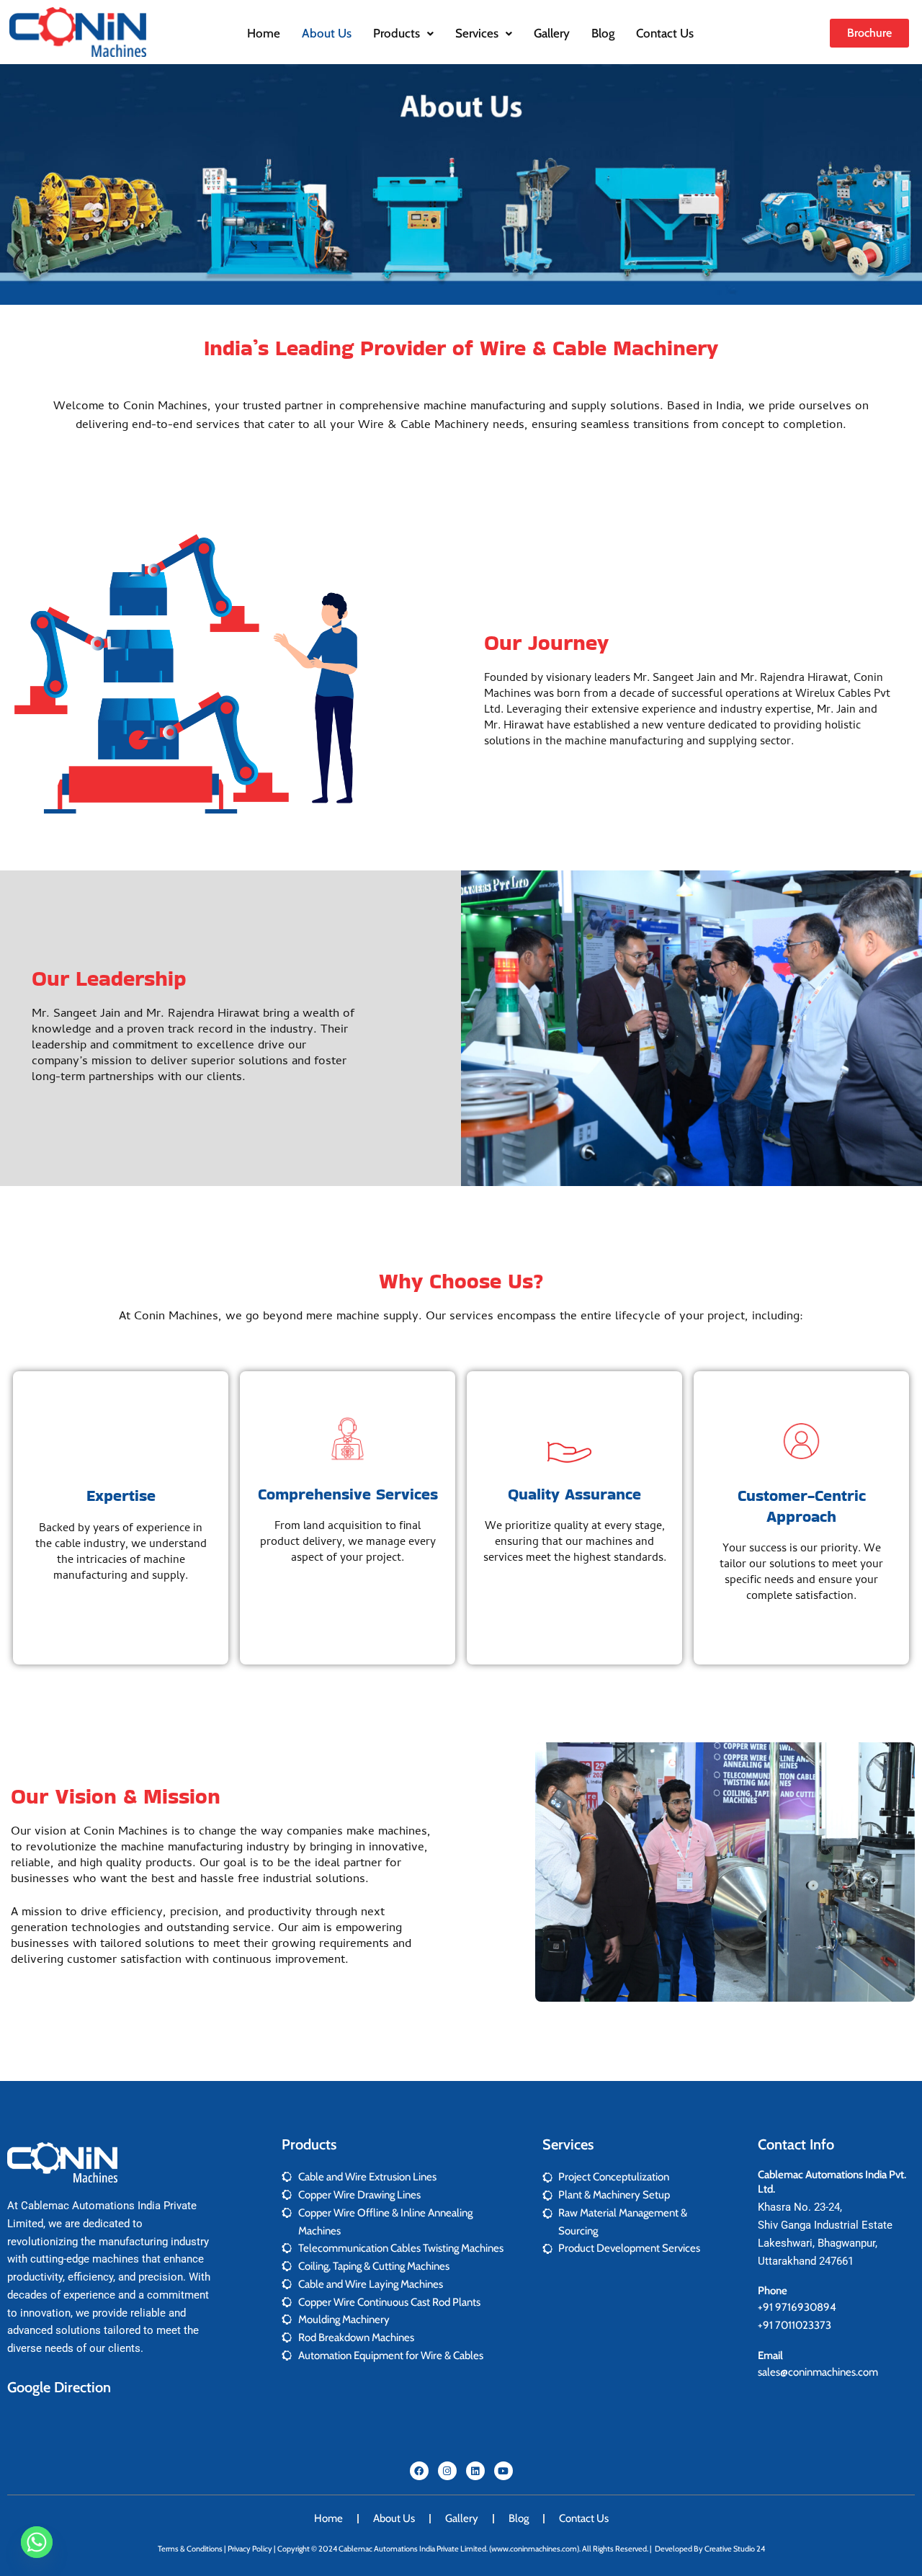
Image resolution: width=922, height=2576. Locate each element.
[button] (403, 34)
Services (477, 33)
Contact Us (665, 33)
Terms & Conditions (190, 2549)
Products (397, 33)
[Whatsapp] (37, 2542)
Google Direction (59, 2387)
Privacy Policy (250, 2549)
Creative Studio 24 (735, 2549)
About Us (327, 33)
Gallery (552, 33)
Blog (603, 33)
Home (264, 33)
